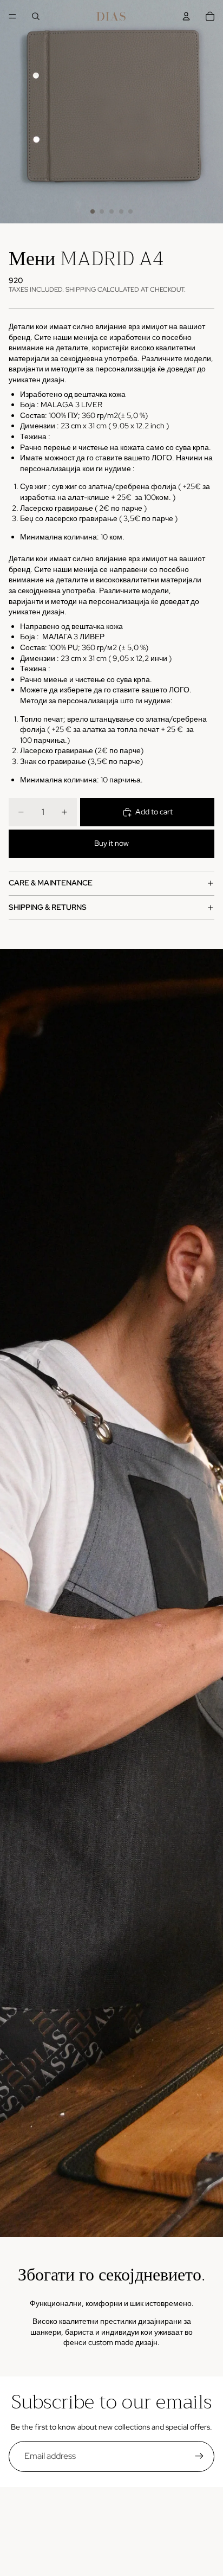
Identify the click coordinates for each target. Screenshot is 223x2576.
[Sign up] (199, 2456)
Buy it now (111, 843)
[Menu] (12, 16)
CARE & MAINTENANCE (51, 883)
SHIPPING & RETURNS (48, 907)
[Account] (186, 16)
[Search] (36, 16)
